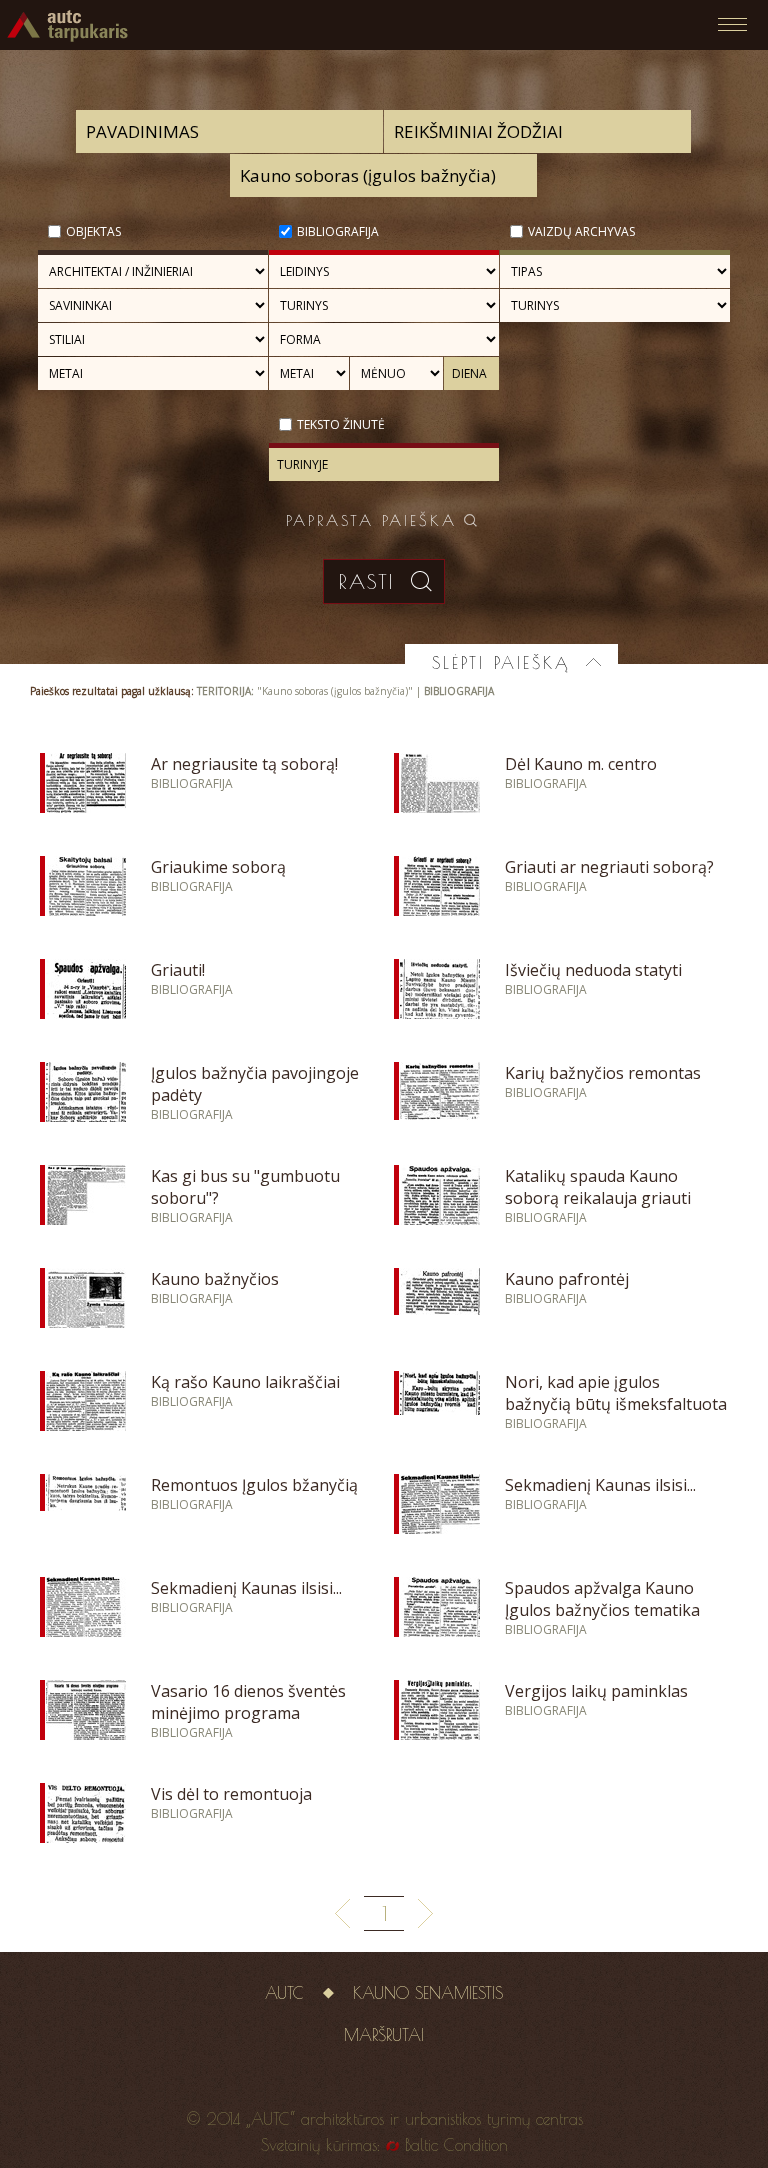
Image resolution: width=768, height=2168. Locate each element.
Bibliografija (338, 231)
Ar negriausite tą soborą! (244, 764)
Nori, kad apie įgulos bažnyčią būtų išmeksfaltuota (616, 1393)
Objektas (93, 231)
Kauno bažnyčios (215, 1279)
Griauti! (178, 970)
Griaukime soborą (218, 867)
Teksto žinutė (341, 424)
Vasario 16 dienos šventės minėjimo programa (248, 1702)
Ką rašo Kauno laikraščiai (245, 1382)
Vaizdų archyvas (581, 231)
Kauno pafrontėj (567, 1279)
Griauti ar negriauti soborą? (609, 867)
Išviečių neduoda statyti (593, 970)
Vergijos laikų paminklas (596, 1691)
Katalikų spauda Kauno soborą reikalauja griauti (598, 1187)
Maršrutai (384, 2035)
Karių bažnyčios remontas (603, 1073)
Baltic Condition (456, 2145)
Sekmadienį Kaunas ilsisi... (600, 1485)
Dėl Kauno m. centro (581, 764)
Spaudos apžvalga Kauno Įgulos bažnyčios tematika (602, 1599)
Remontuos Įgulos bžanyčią (254, 1485)
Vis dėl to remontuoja (231, 1794)
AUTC (284, 1993)
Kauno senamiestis (428, 1993)
